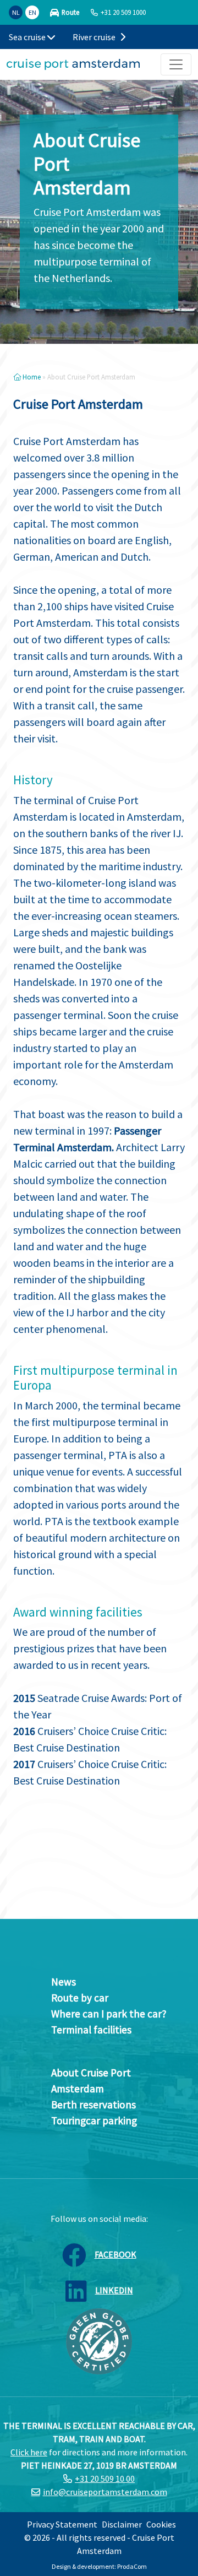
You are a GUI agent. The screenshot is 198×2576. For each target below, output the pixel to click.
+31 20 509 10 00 (105, 2479)
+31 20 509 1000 (123, 12)
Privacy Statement (62, 2524)
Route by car (80, 1998)
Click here (29, 2452)
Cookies (161, 2524)
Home (31, 377)
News (64, 1982)
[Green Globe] (99, 2340)
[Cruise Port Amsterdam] (73, 64)
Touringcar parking (94, 2121)
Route (70, 12)
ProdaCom (132, 2566)
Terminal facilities (91, 2030)
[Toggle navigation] (176, 64)
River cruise (95, 37)
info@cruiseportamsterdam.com (105, 2492)
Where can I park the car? (109, 2014)
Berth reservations (94, 2105)
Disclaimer (122, 2524)
